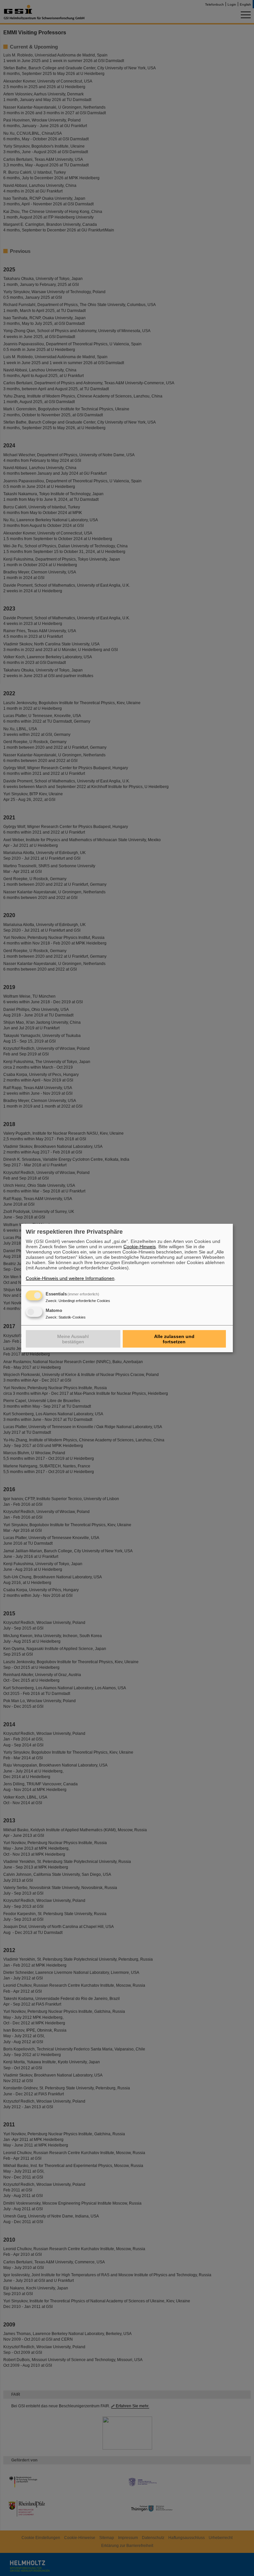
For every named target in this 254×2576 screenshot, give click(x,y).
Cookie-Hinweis (140, 1247)
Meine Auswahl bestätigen (73, 1339)
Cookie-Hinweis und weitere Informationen (70, 1278)
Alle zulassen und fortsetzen (174, 1339)
